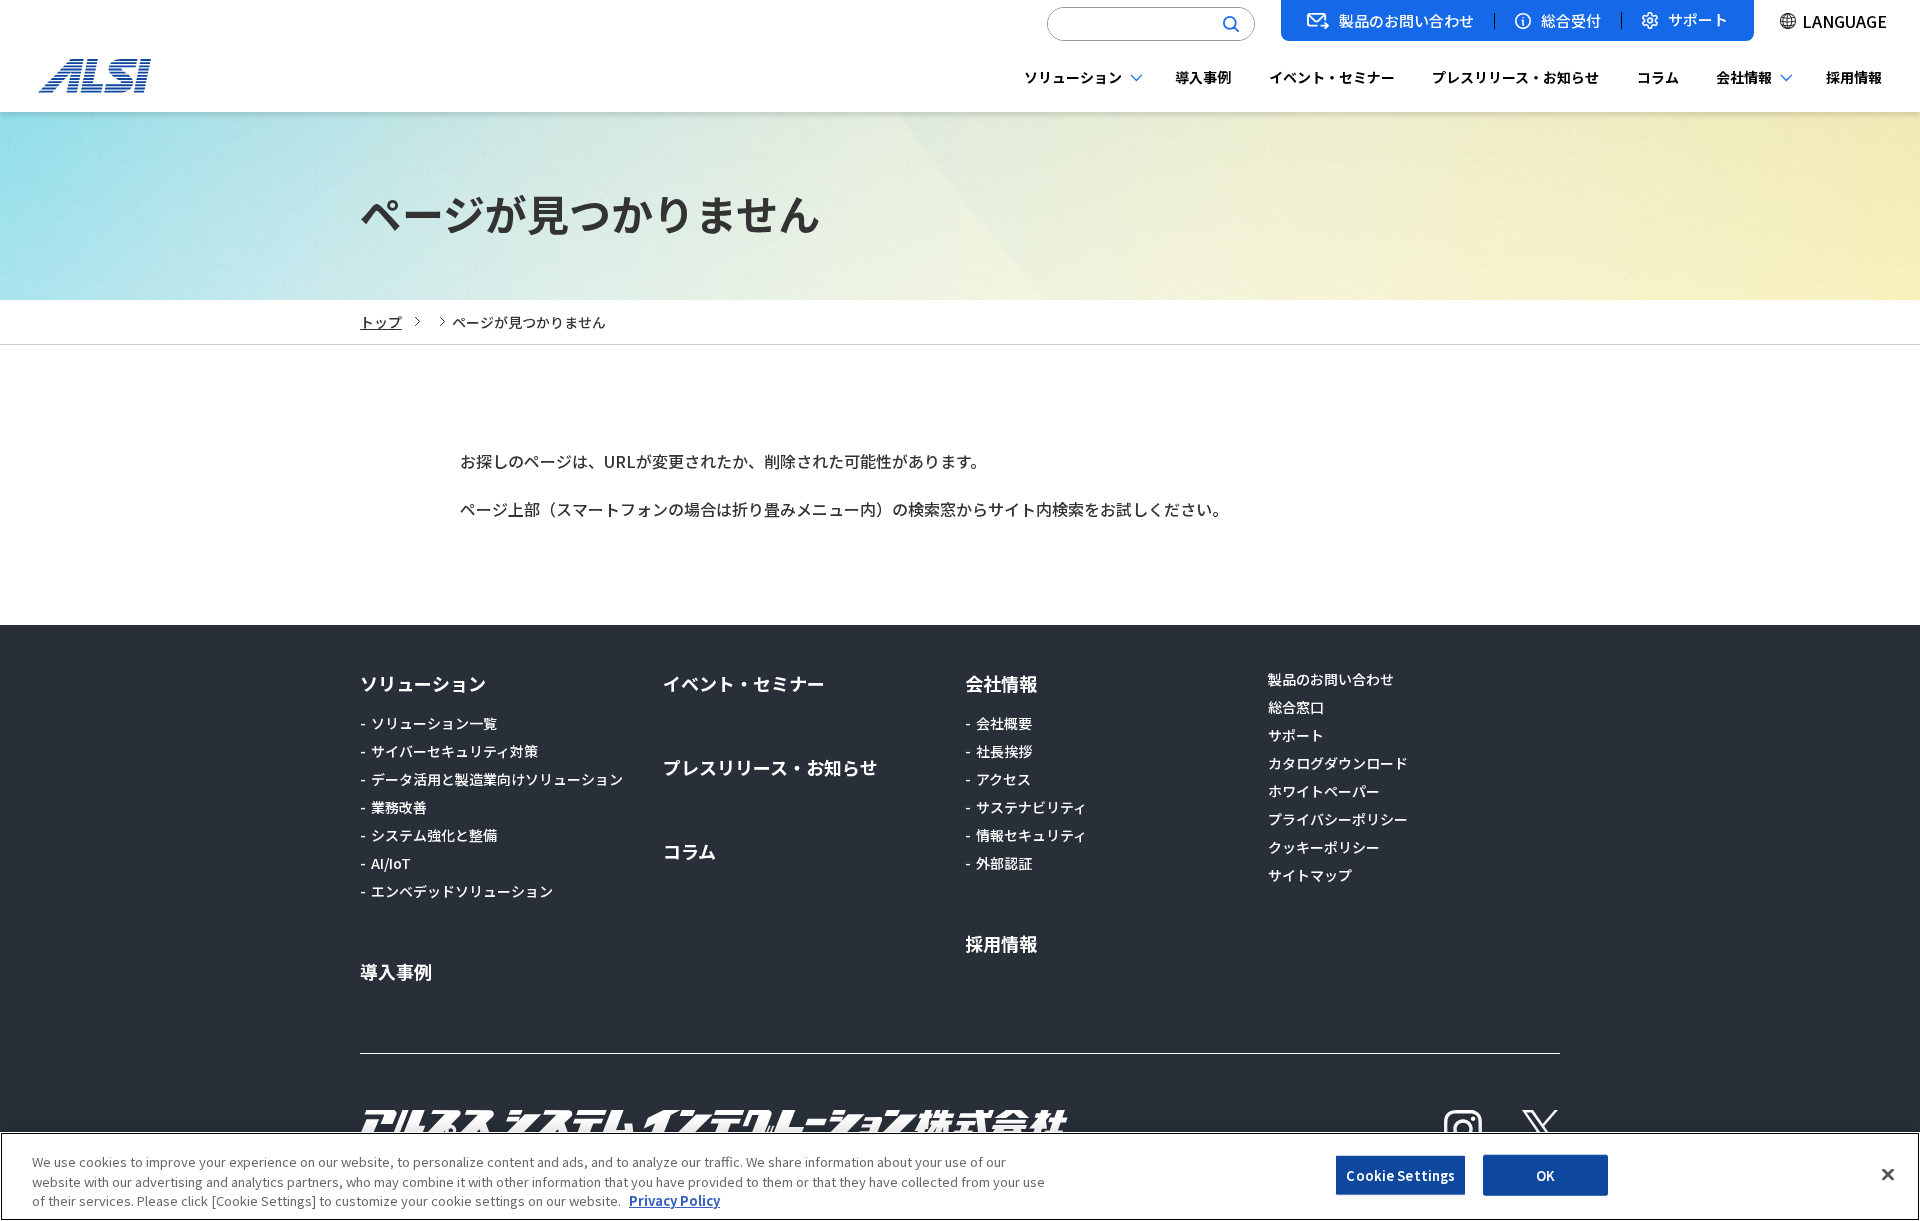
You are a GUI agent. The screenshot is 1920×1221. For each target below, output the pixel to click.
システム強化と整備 (434, 835)
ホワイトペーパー (1324, 791)
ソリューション (1073, 77)
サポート (1698, 20)
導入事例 (1203, 77)
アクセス (1003, 779)
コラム (1658, 77)
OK (1545, 1174)
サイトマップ (1310, 875)
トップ (381, 322)
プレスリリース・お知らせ (1515, 77)
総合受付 (1571, 21)
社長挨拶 (1004, 751)
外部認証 (1004, 863)
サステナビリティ (1031, 807)
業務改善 (399, 807)
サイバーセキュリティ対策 (454, 751)
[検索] (1231, 24)
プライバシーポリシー (1338, 819)
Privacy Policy (674, 1200)
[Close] (1888, 1174)
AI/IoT (391, 863)
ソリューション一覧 (434, 723)
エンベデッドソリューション (462, 891)
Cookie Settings (1400, 1174)
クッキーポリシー (1324, 847)
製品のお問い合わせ (1406, 21)
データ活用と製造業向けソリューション (497, 779)
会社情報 (1744, 77)
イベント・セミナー (1332, 77)
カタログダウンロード (1338, 763)
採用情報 (1854, 77)
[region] (960, 1176)
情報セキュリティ (1031, 835)
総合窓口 (1296, 707)
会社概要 (1004, 723)
